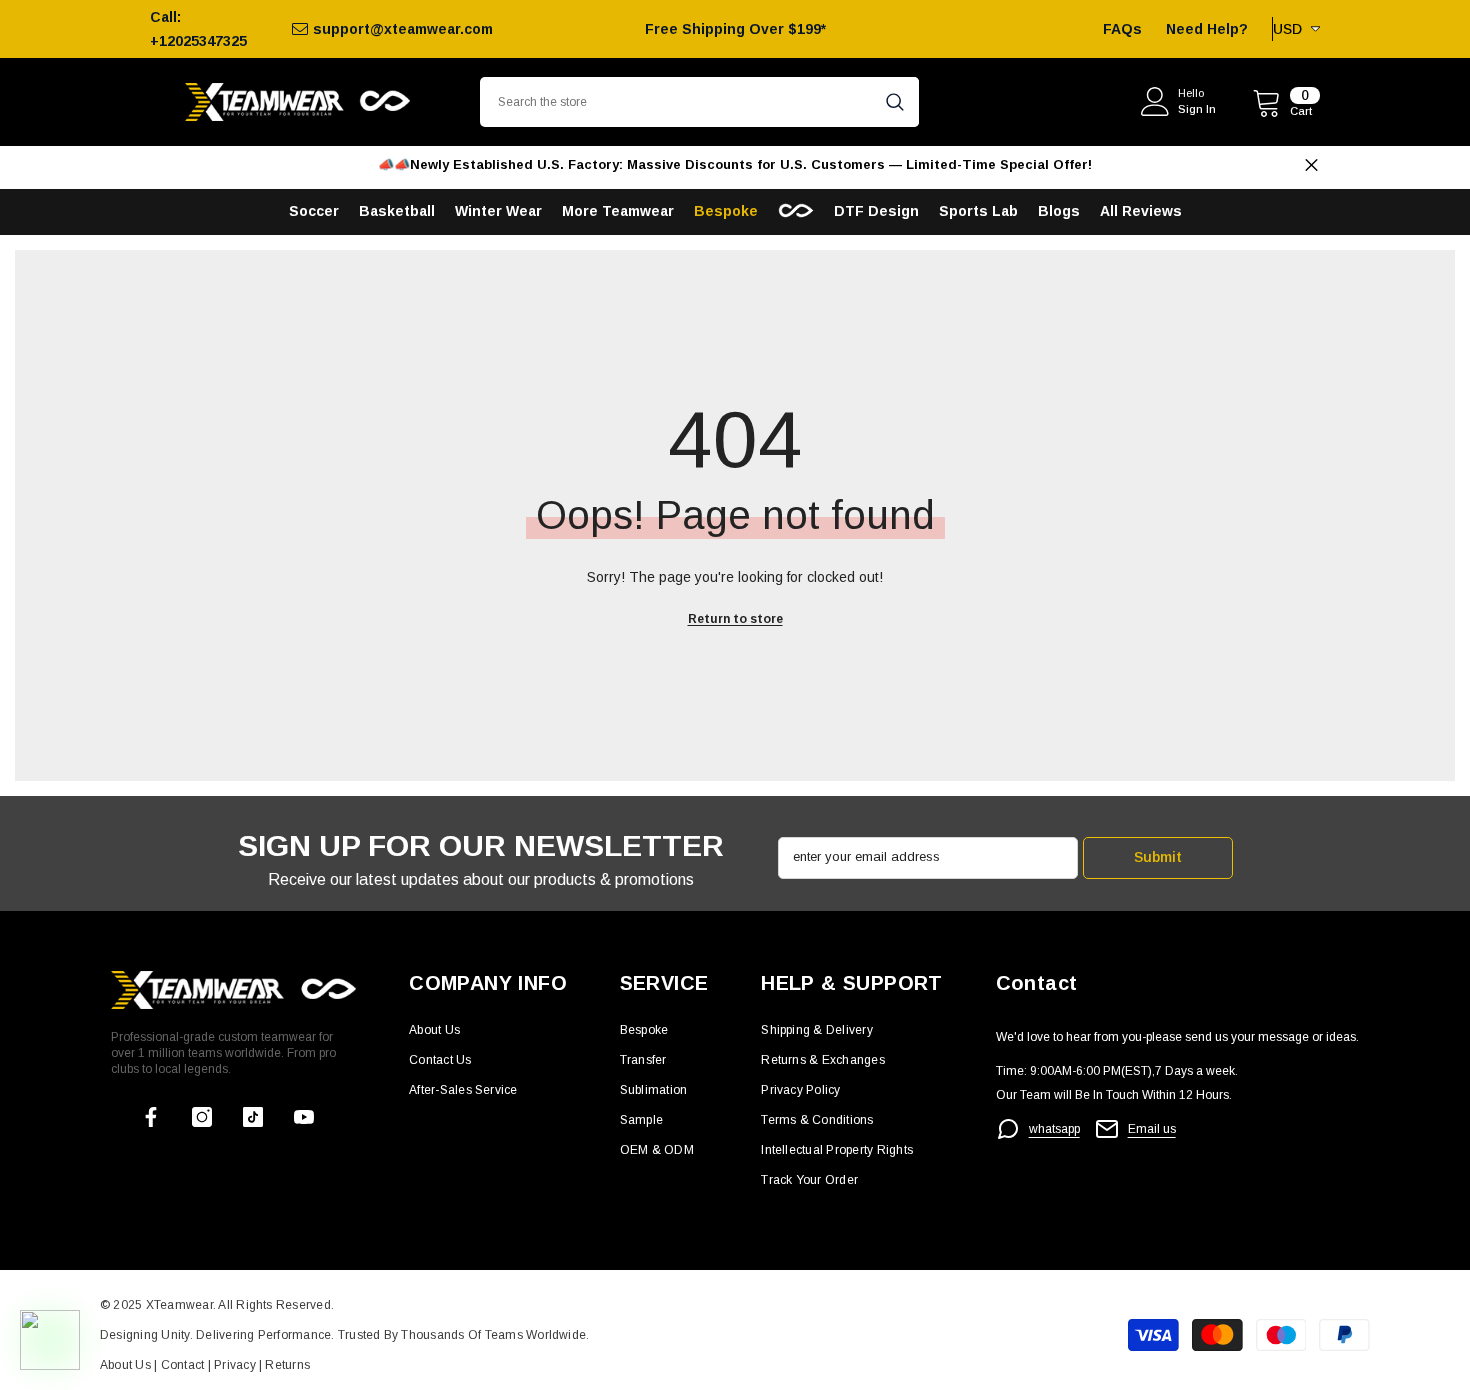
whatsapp (1054, 1129)
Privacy (236, 1365)
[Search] (699, 102)
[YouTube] (304, 1117)
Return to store (735, 619)
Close (1311, 165)
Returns (287, 1365)
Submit (1158, 857)
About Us (127, 1365)
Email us (1152, 1129)
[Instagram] (202, 1117)
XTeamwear (179, 1305)
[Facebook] (151, 1117)
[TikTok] (253, 1117)
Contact (180, 1365)
